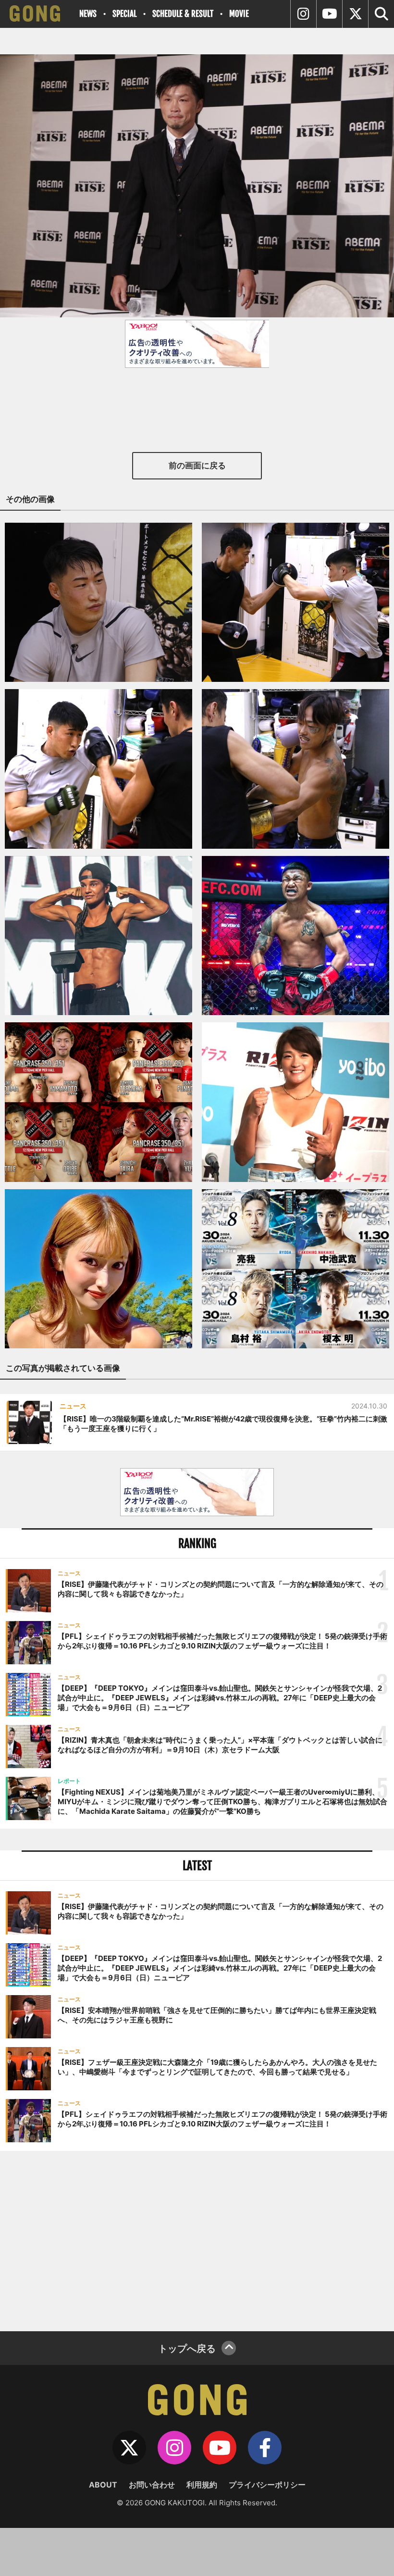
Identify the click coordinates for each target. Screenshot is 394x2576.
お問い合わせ (152, 2485)
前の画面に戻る (197, 465)
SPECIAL (124, 14)
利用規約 (202, 2485)
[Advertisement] (197, 2240)
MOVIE (239, 14)
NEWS (88, 14)
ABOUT (103, 2485)
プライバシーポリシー (267, 2485)
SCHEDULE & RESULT (183, 14)
